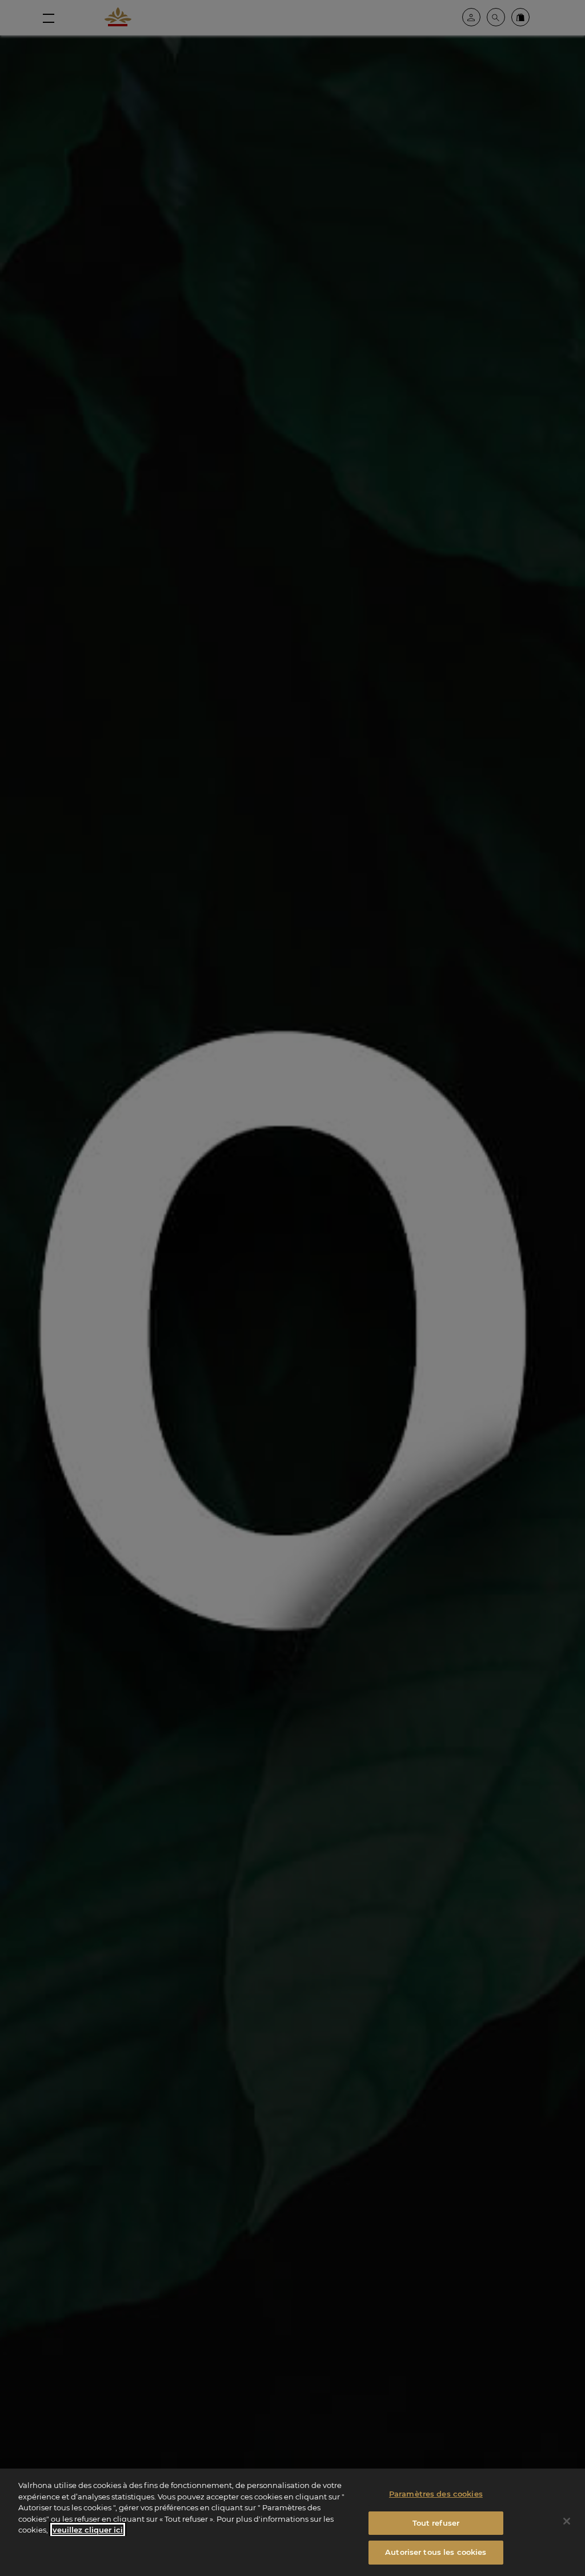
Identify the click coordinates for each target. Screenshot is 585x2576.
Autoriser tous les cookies (436, 2552)
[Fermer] (567, 2521)
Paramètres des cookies (436, 2494)
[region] (292, 2522)
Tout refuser (436, 2523)
